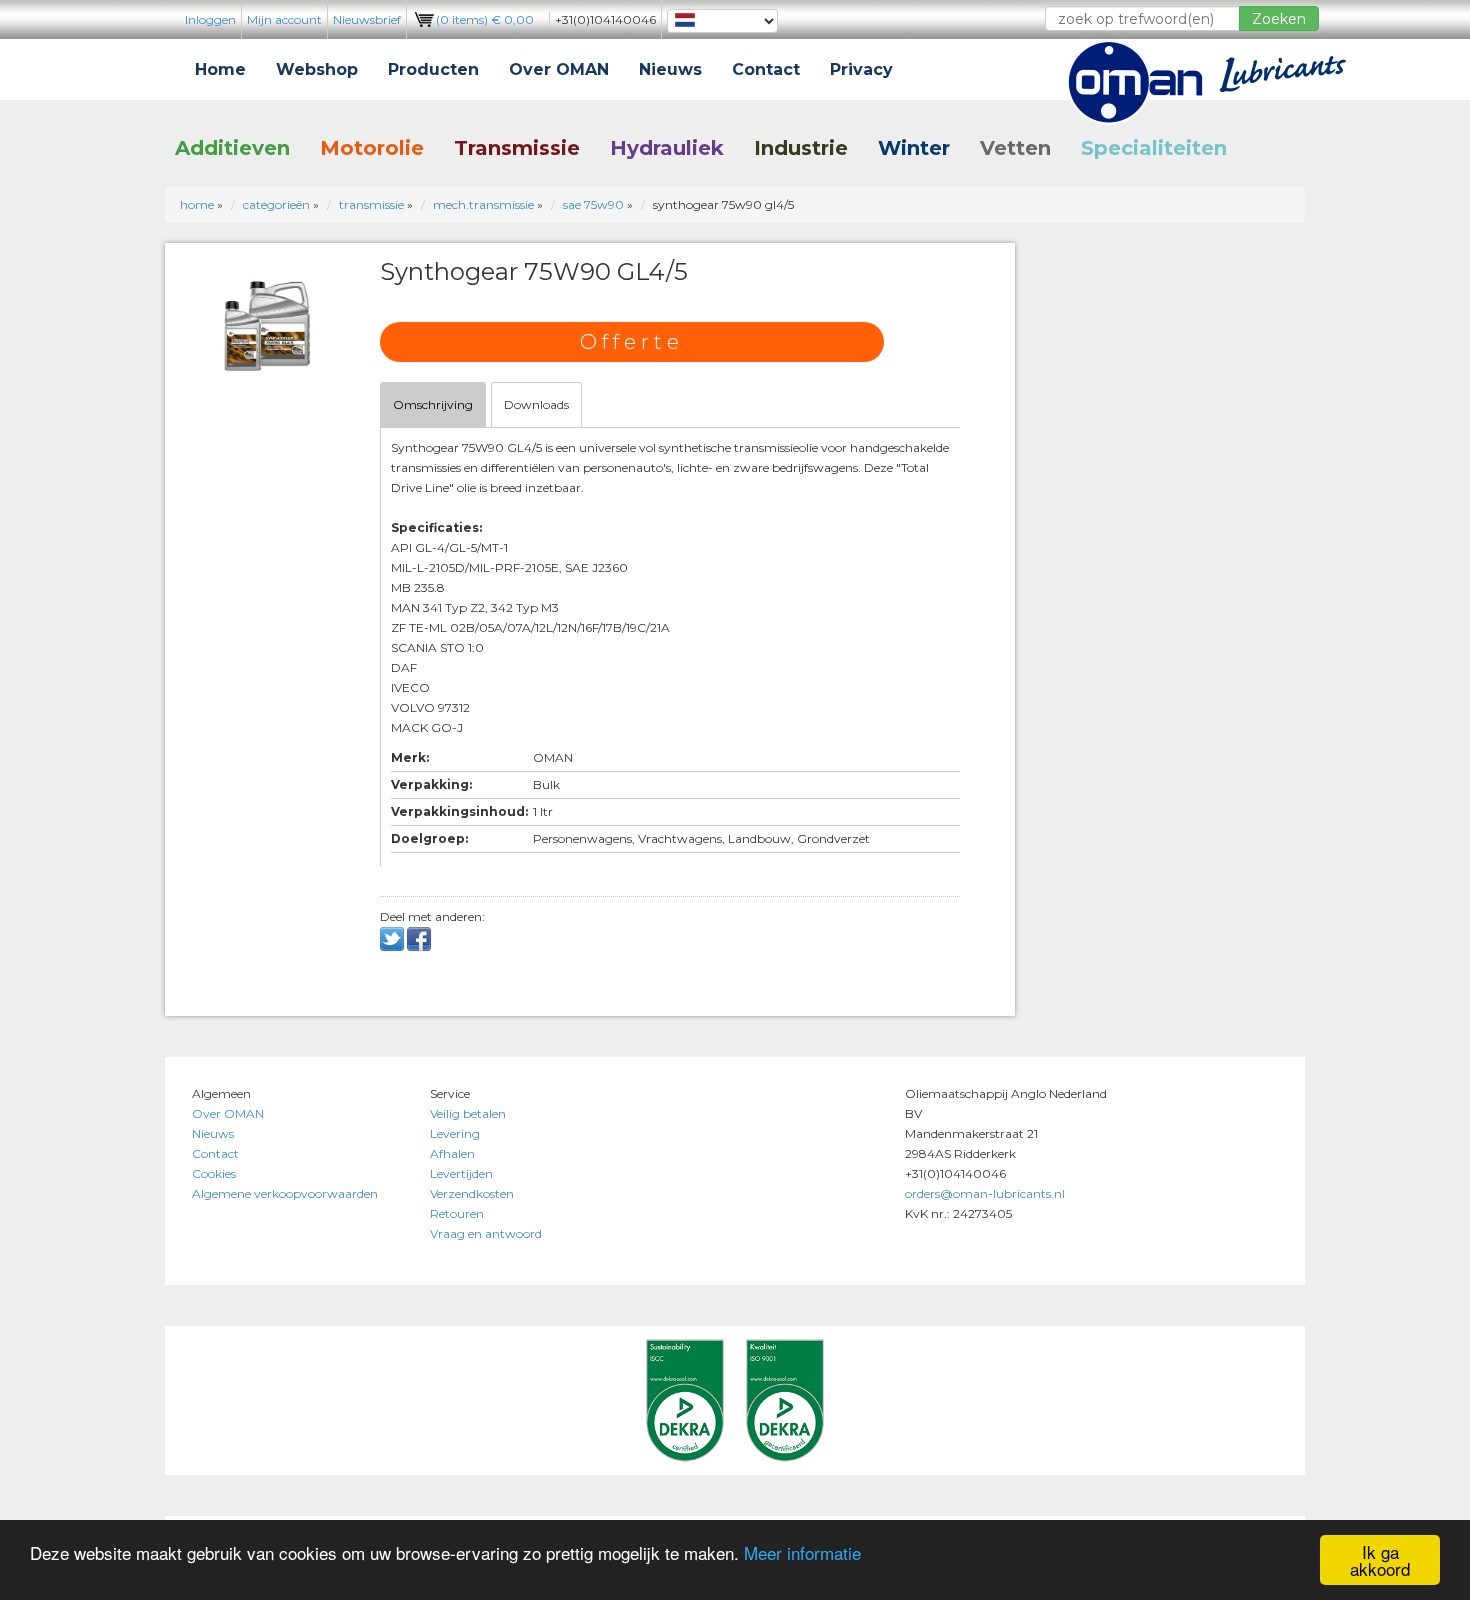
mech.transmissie (483, 204)
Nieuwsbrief (367, 19)
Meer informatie (802, 1552)
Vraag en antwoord (486, 1233)
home (197, 204)
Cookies (214, 1173)
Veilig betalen (468, 1113)
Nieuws (670, 69)
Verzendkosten (472, 1193)
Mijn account (284, 19)
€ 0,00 (485, 19)
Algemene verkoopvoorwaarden (285, 1193)
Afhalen (452, 1153)
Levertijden (461, 1173)
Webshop (317, 69)
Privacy (861, 69)
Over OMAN (559, 69)
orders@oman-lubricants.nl (985, 1193)
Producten (433, 69)
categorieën (276, 204)
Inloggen (210, 19)
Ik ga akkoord (1380, 1560)
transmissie (371, 204)
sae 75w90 (593, 204)
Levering (455, 1133)
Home (220, 69)
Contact (766, 69)
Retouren (457, 1213)
